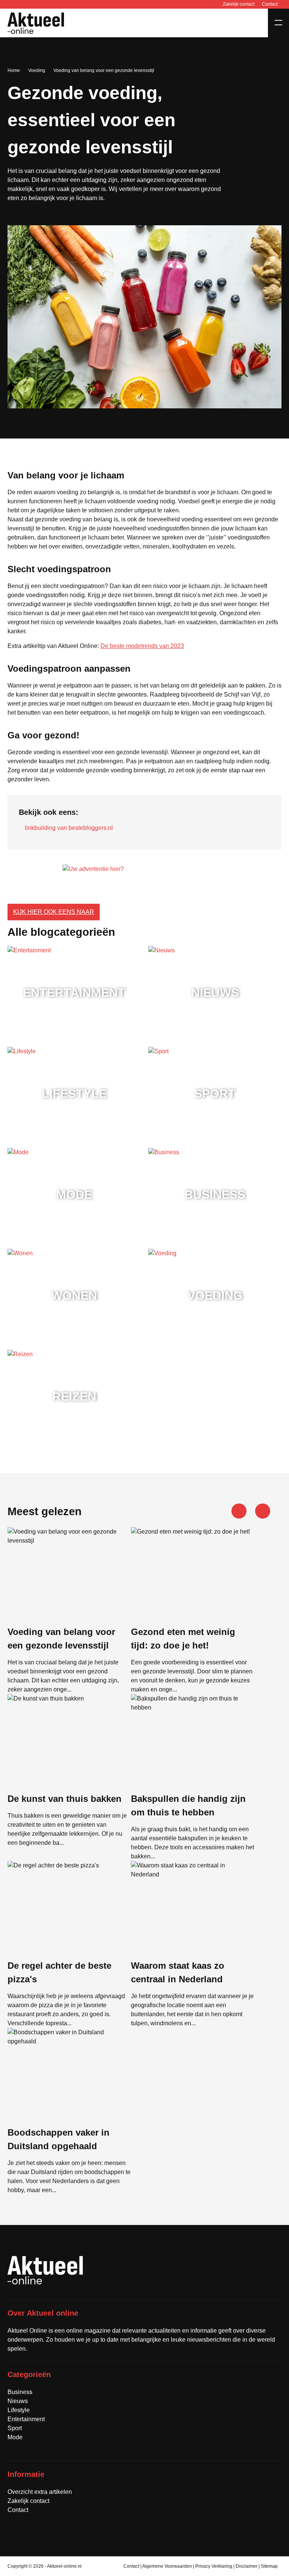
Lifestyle (19, 2410)
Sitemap (269, 2566)
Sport (15, 2428)
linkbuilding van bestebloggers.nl (69, 828)
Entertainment (26, 2419)
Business (20, 2392)
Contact (270, 4)
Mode (15, 2437)
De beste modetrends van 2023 (142, 646)
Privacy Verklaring (214, 2566)
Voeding (37, 70)
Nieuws (18, 2401)
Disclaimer (247, 2566)
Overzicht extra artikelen (40, 2492)
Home (14, 70)
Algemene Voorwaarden (167, 2566)
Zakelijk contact (239, 4)
